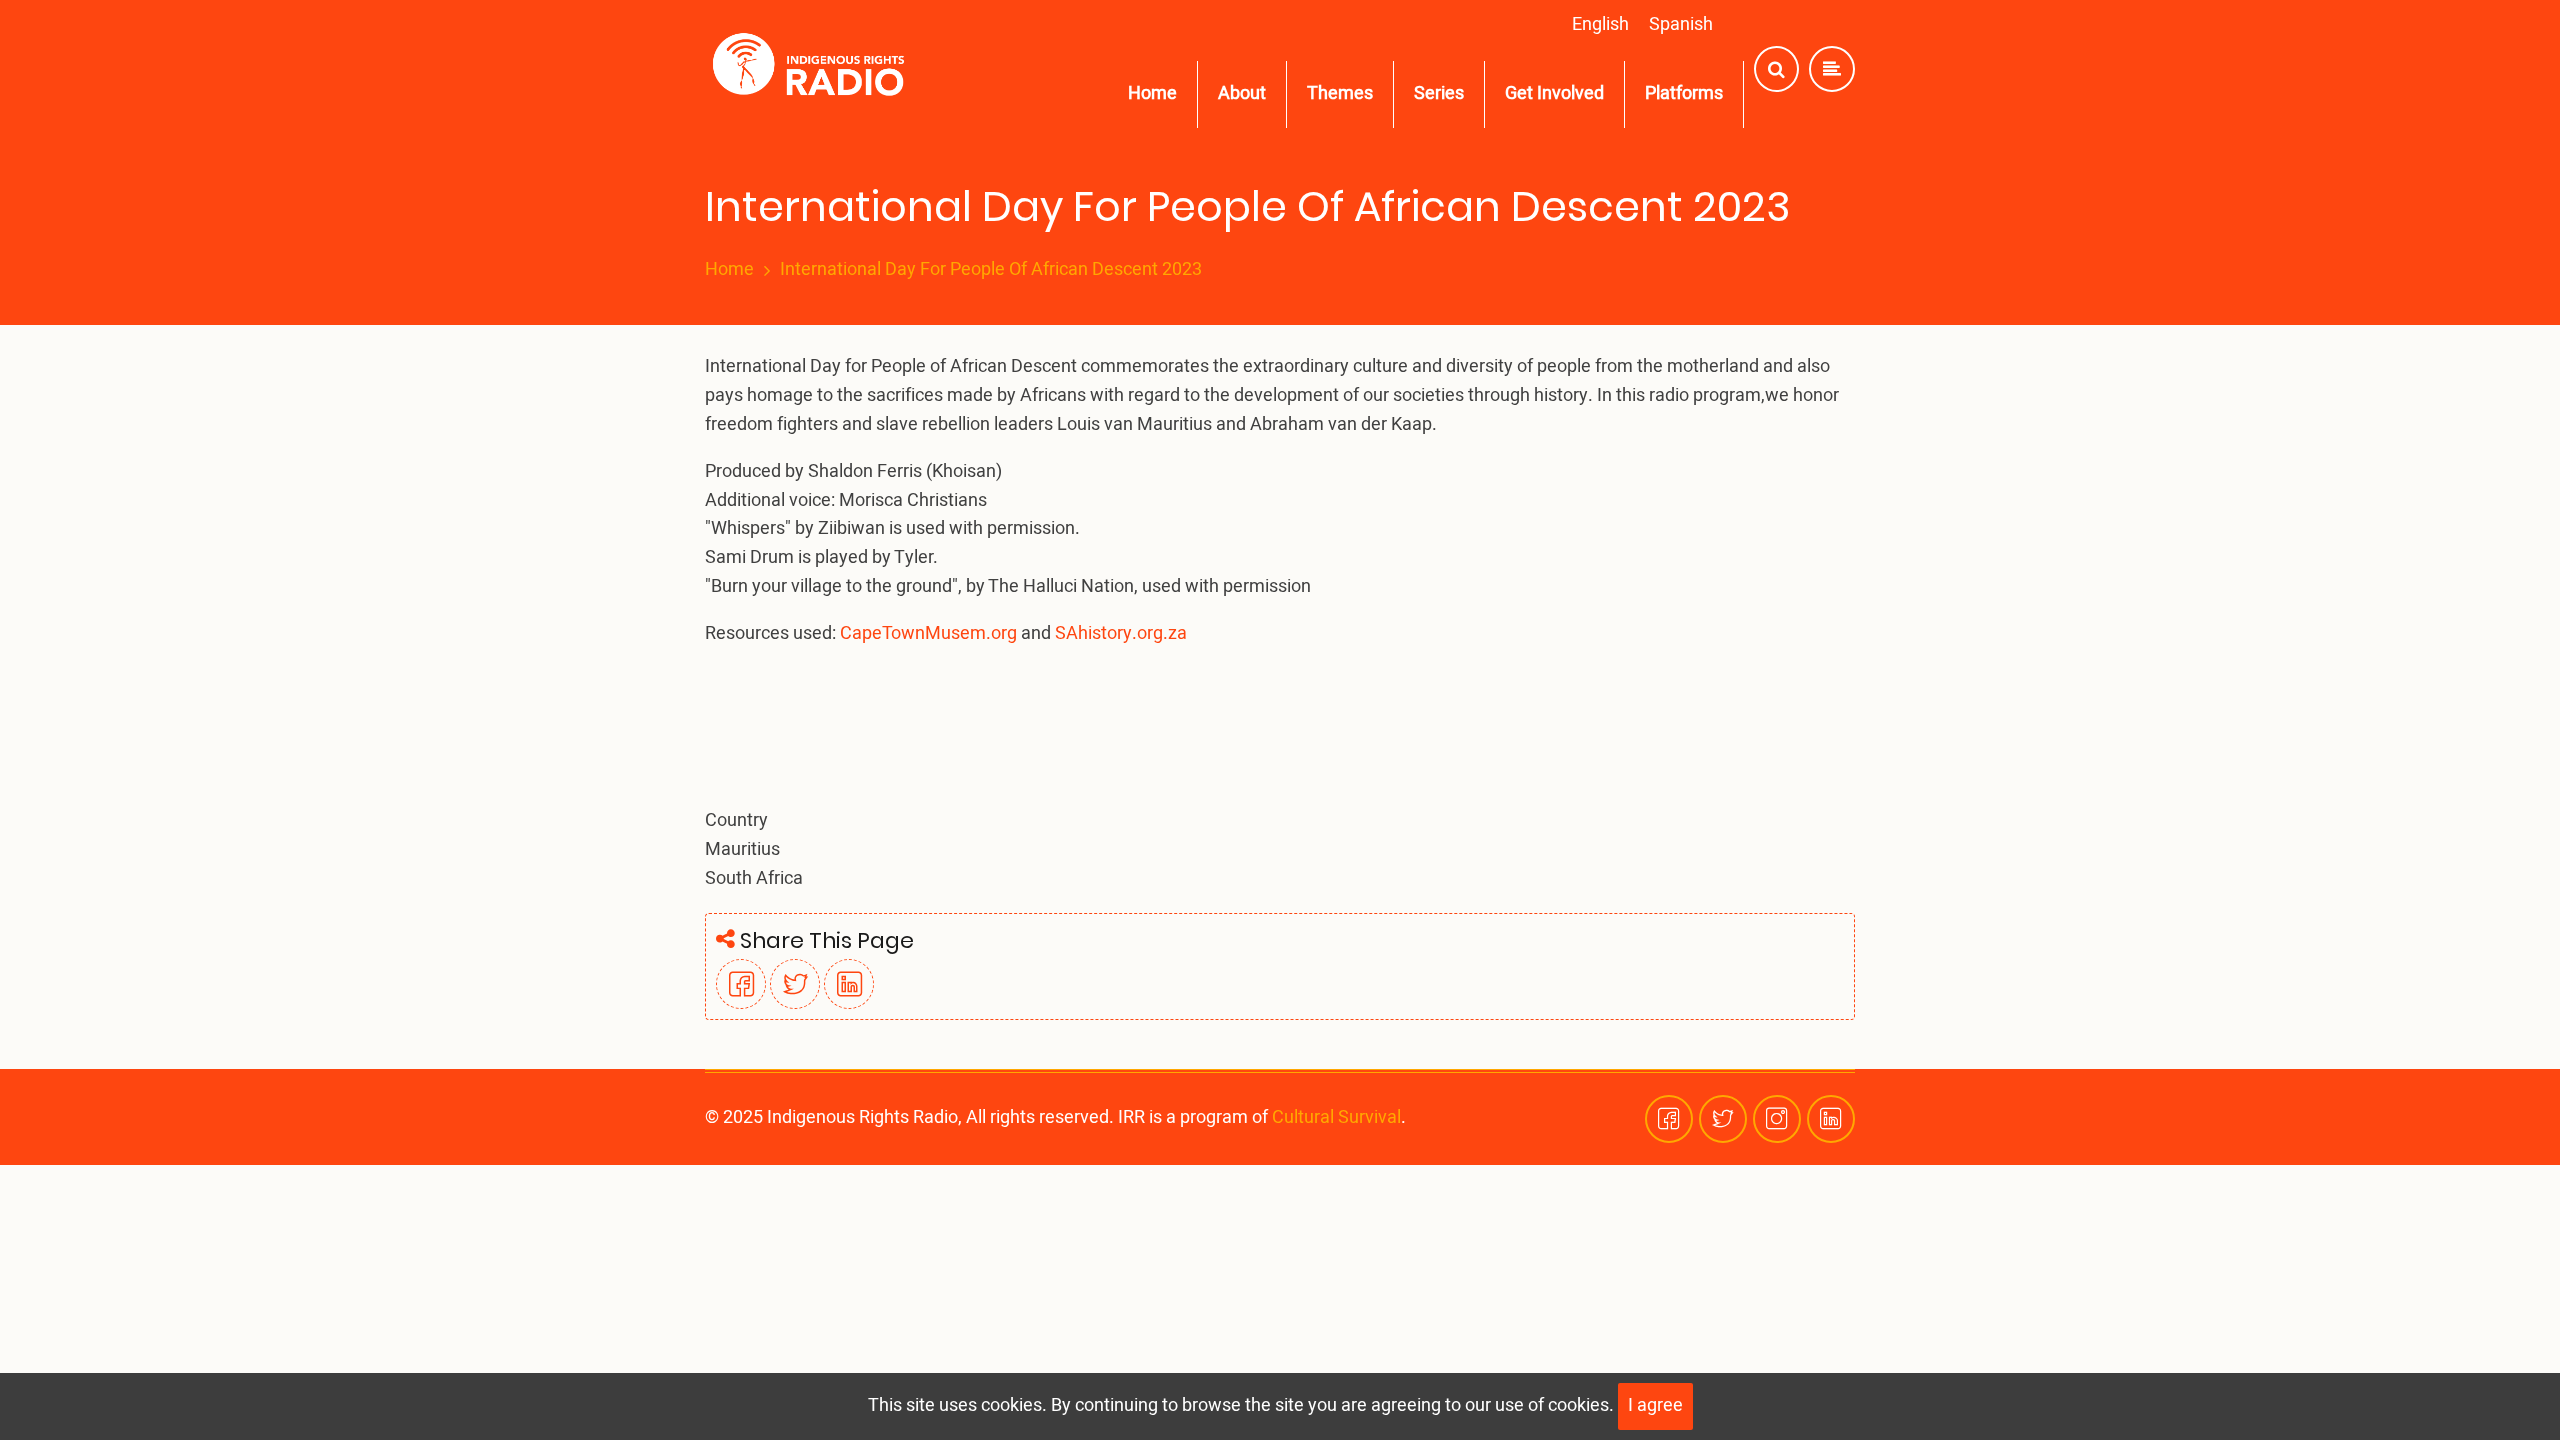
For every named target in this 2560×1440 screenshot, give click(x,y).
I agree (1655, 1405)
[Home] (813, 69)
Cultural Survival (1336, 1117)
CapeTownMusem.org (928, 633)
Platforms (1684, 93)
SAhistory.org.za (1121, 633)
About (1242, 93)
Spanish (1681, 24)
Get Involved (1554, 93)
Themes (1340, 93)
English (1600, 24)
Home (1152, 93)
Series (1439, 93)
